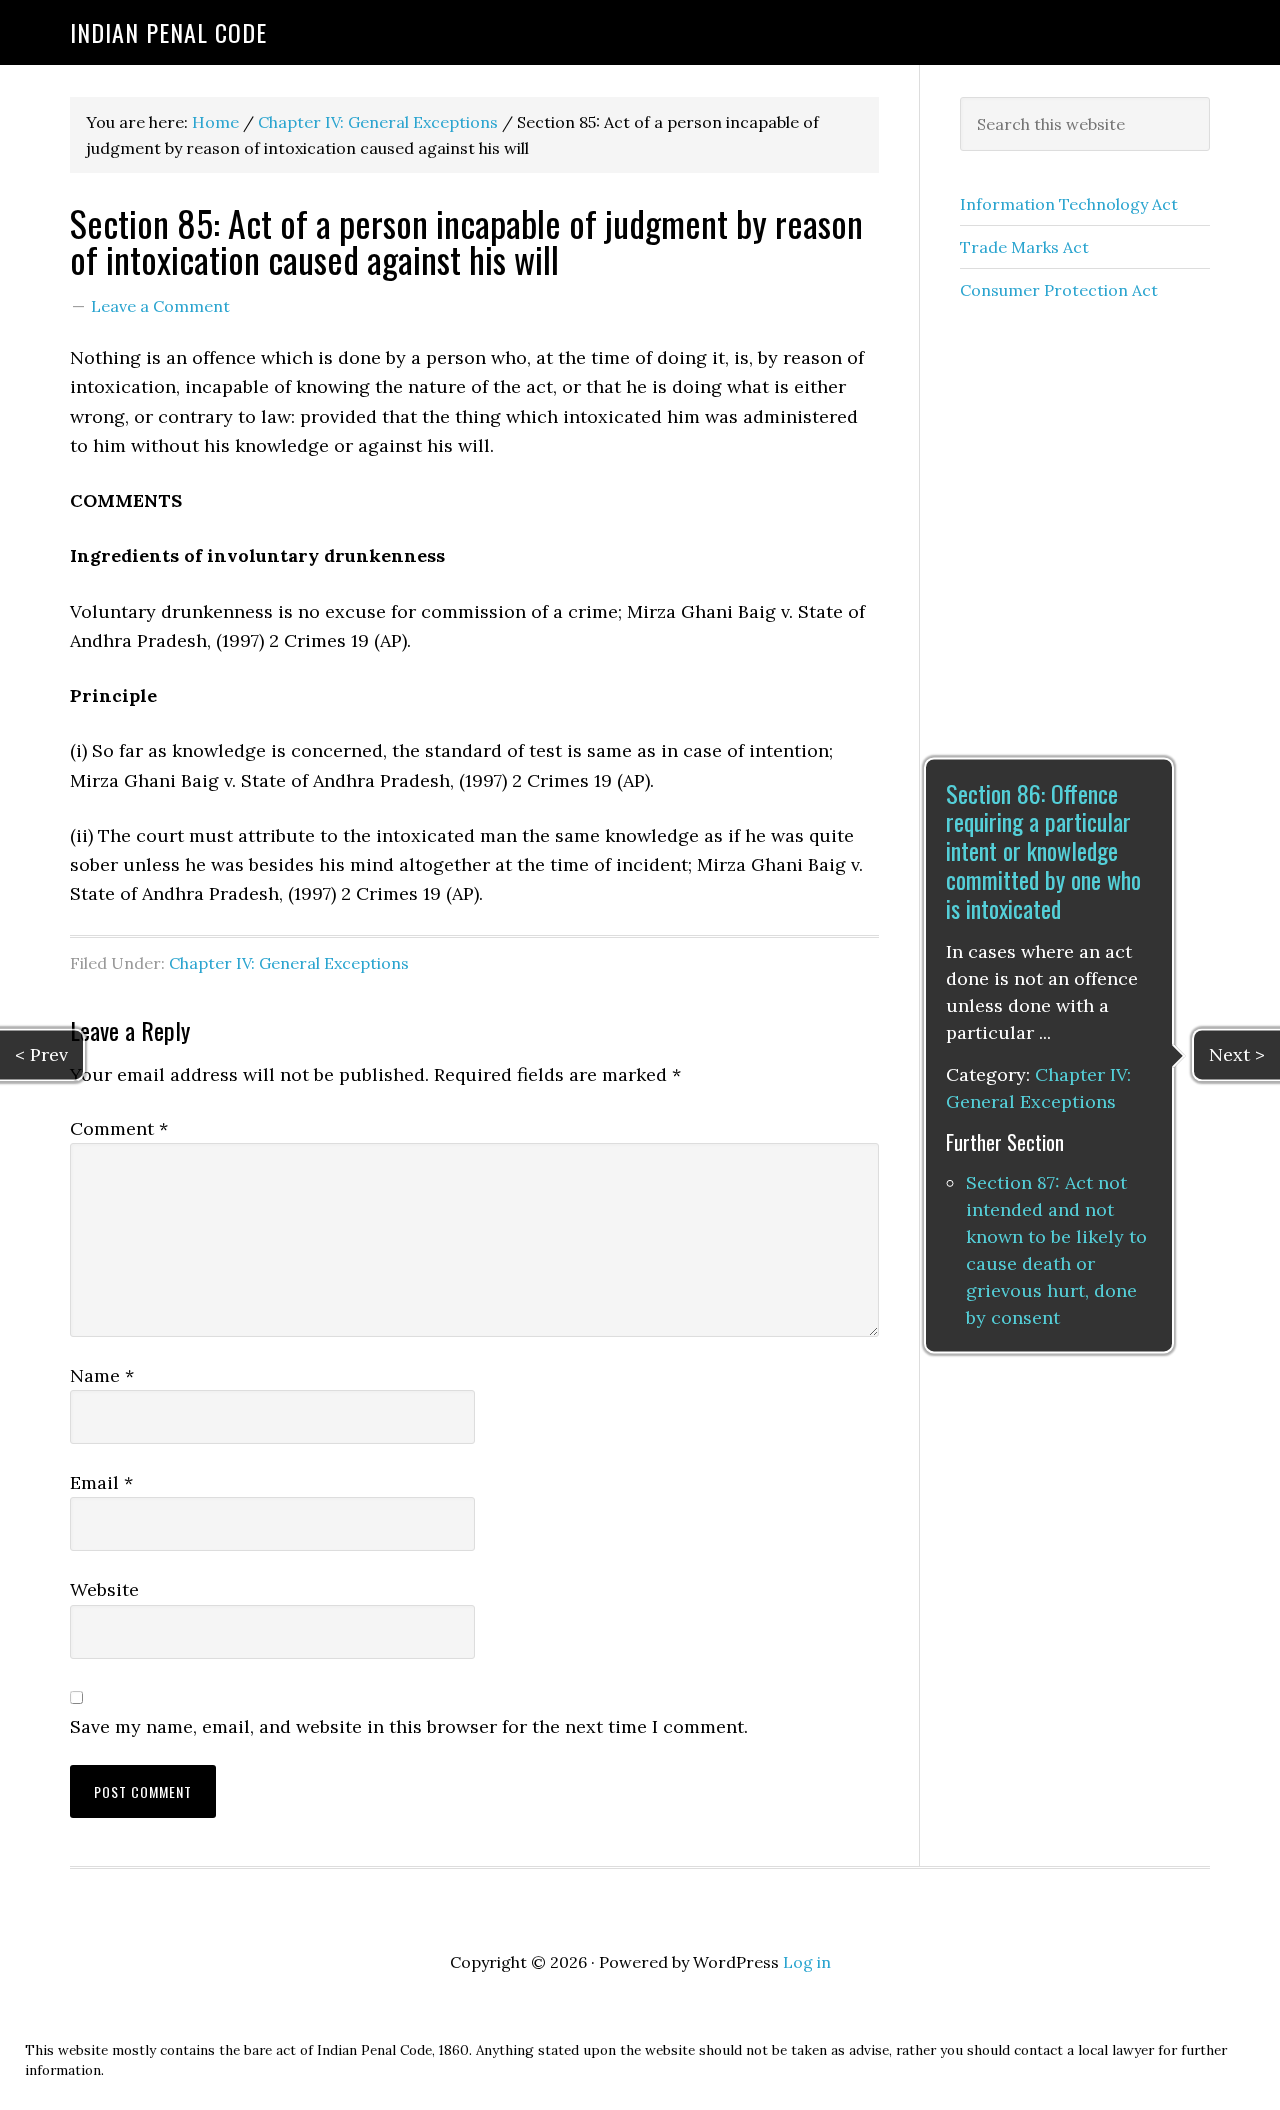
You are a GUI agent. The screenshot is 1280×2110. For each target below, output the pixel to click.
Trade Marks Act (1024, 247)
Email (101, 1482)
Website (104, 1589)
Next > (1237, 1054)
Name (102, 1375)
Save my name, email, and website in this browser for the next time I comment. (409, 1726)
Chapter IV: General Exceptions (289, 963)
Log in (807, 1962)
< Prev (41, 1054)
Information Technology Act (1069, 204)
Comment (119, 1128)
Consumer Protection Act (1059, 290)
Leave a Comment (160, 306)
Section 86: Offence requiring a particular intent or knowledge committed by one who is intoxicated (1043, 850)
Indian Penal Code (168, 32)
